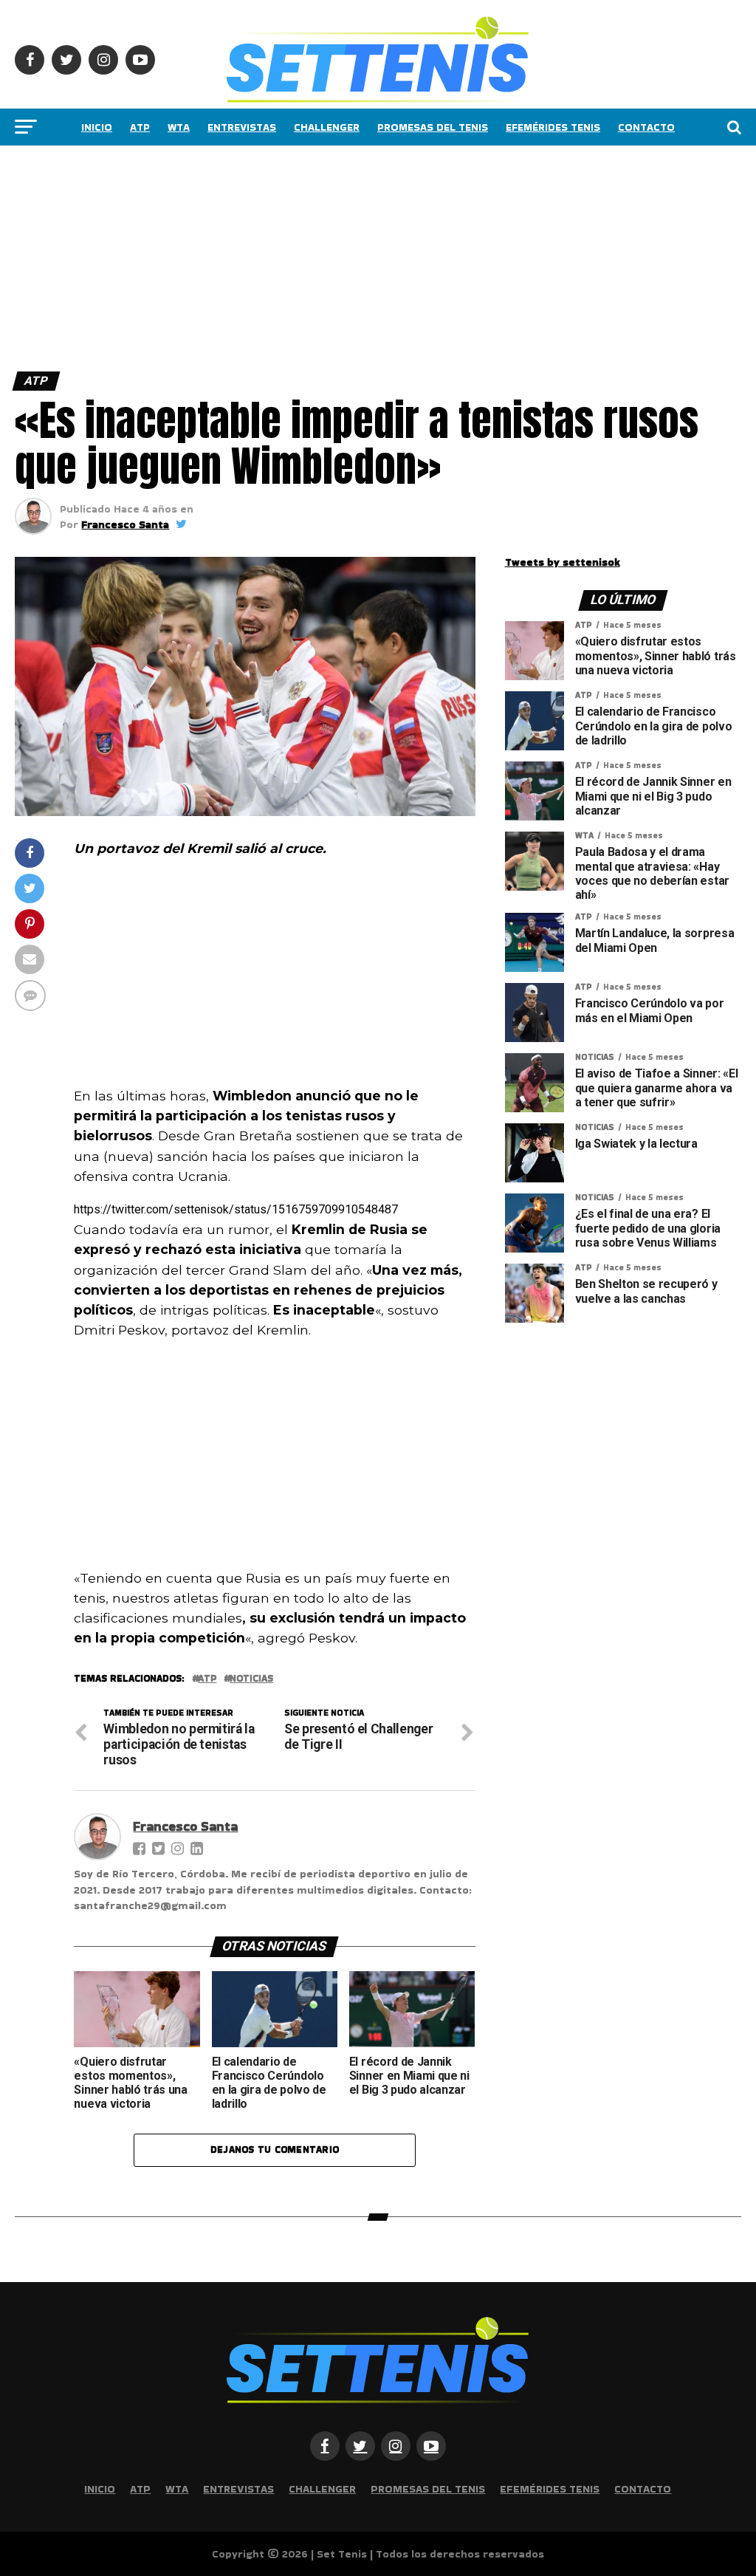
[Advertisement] (378, 255)
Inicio (97, 127)
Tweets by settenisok (563, 562)
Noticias (251, 1679)
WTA (179, 127)
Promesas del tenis (433, 127)
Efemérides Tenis (553, 127)
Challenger (327, 127)
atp (207, 1679)
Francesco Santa (125, 524)
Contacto (646, 127)
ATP (140, 127)
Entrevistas (242, 127)
